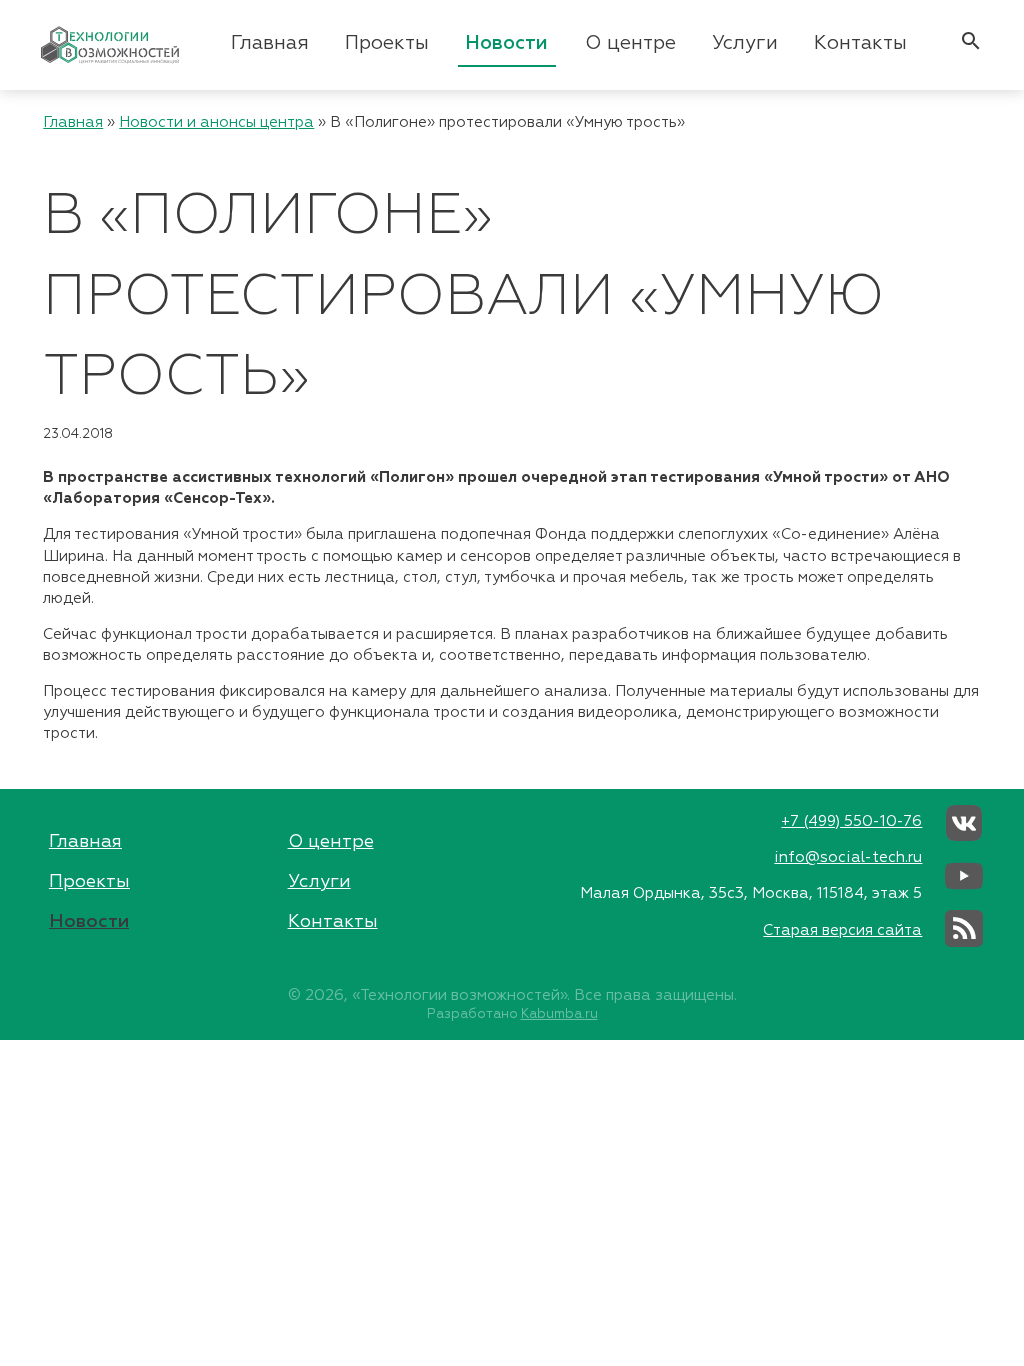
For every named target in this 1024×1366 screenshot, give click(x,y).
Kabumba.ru (559, 1014)
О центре (630, 43)
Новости (506, 43)
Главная (270, 43)
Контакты (860, 43)
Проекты (387, 43)
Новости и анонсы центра (216, 122)
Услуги (745, 43)
